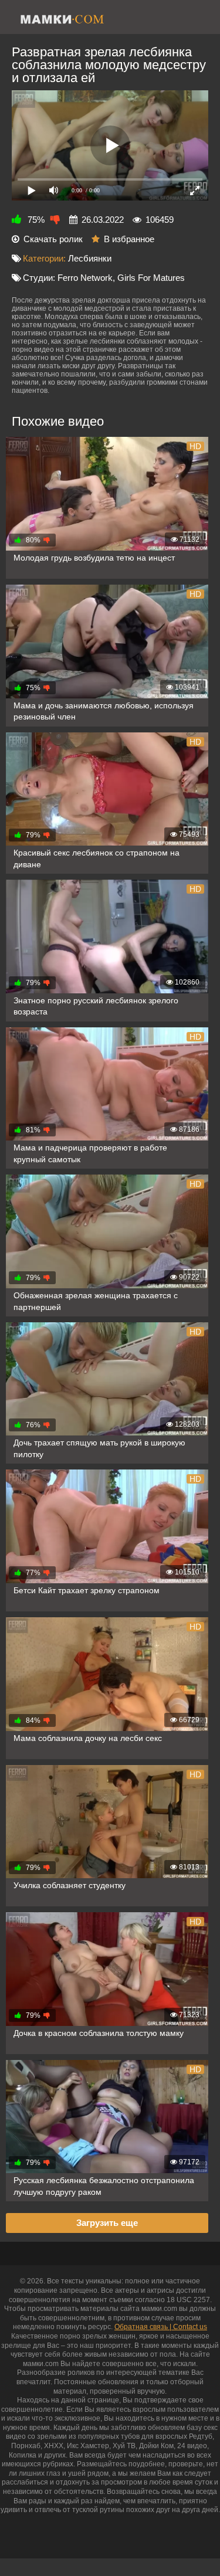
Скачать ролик (53, 239)
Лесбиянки (90, 258)
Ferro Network (85, 278)
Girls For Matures (151, 278)
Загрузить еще (107, 2223)
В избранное (129, 239)
